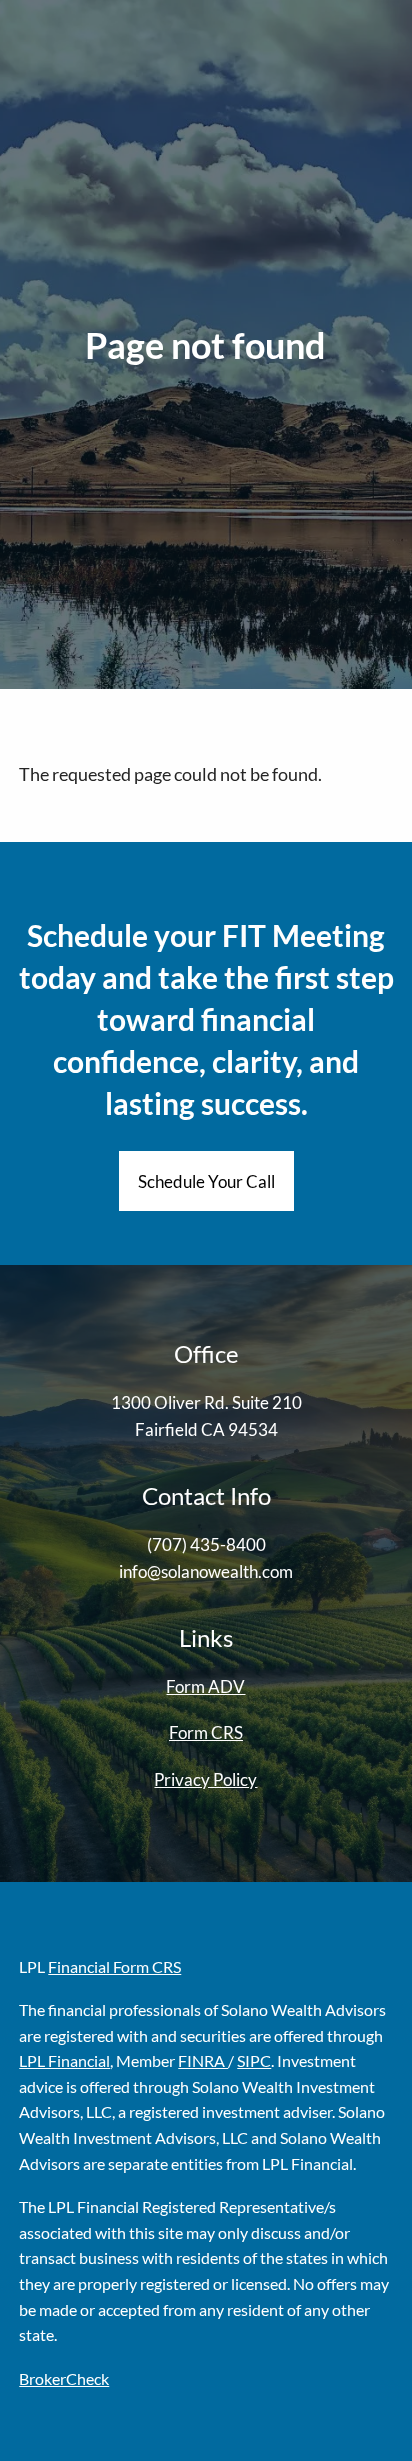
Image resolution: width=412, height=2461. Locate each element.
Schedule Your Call (206, 1181)
